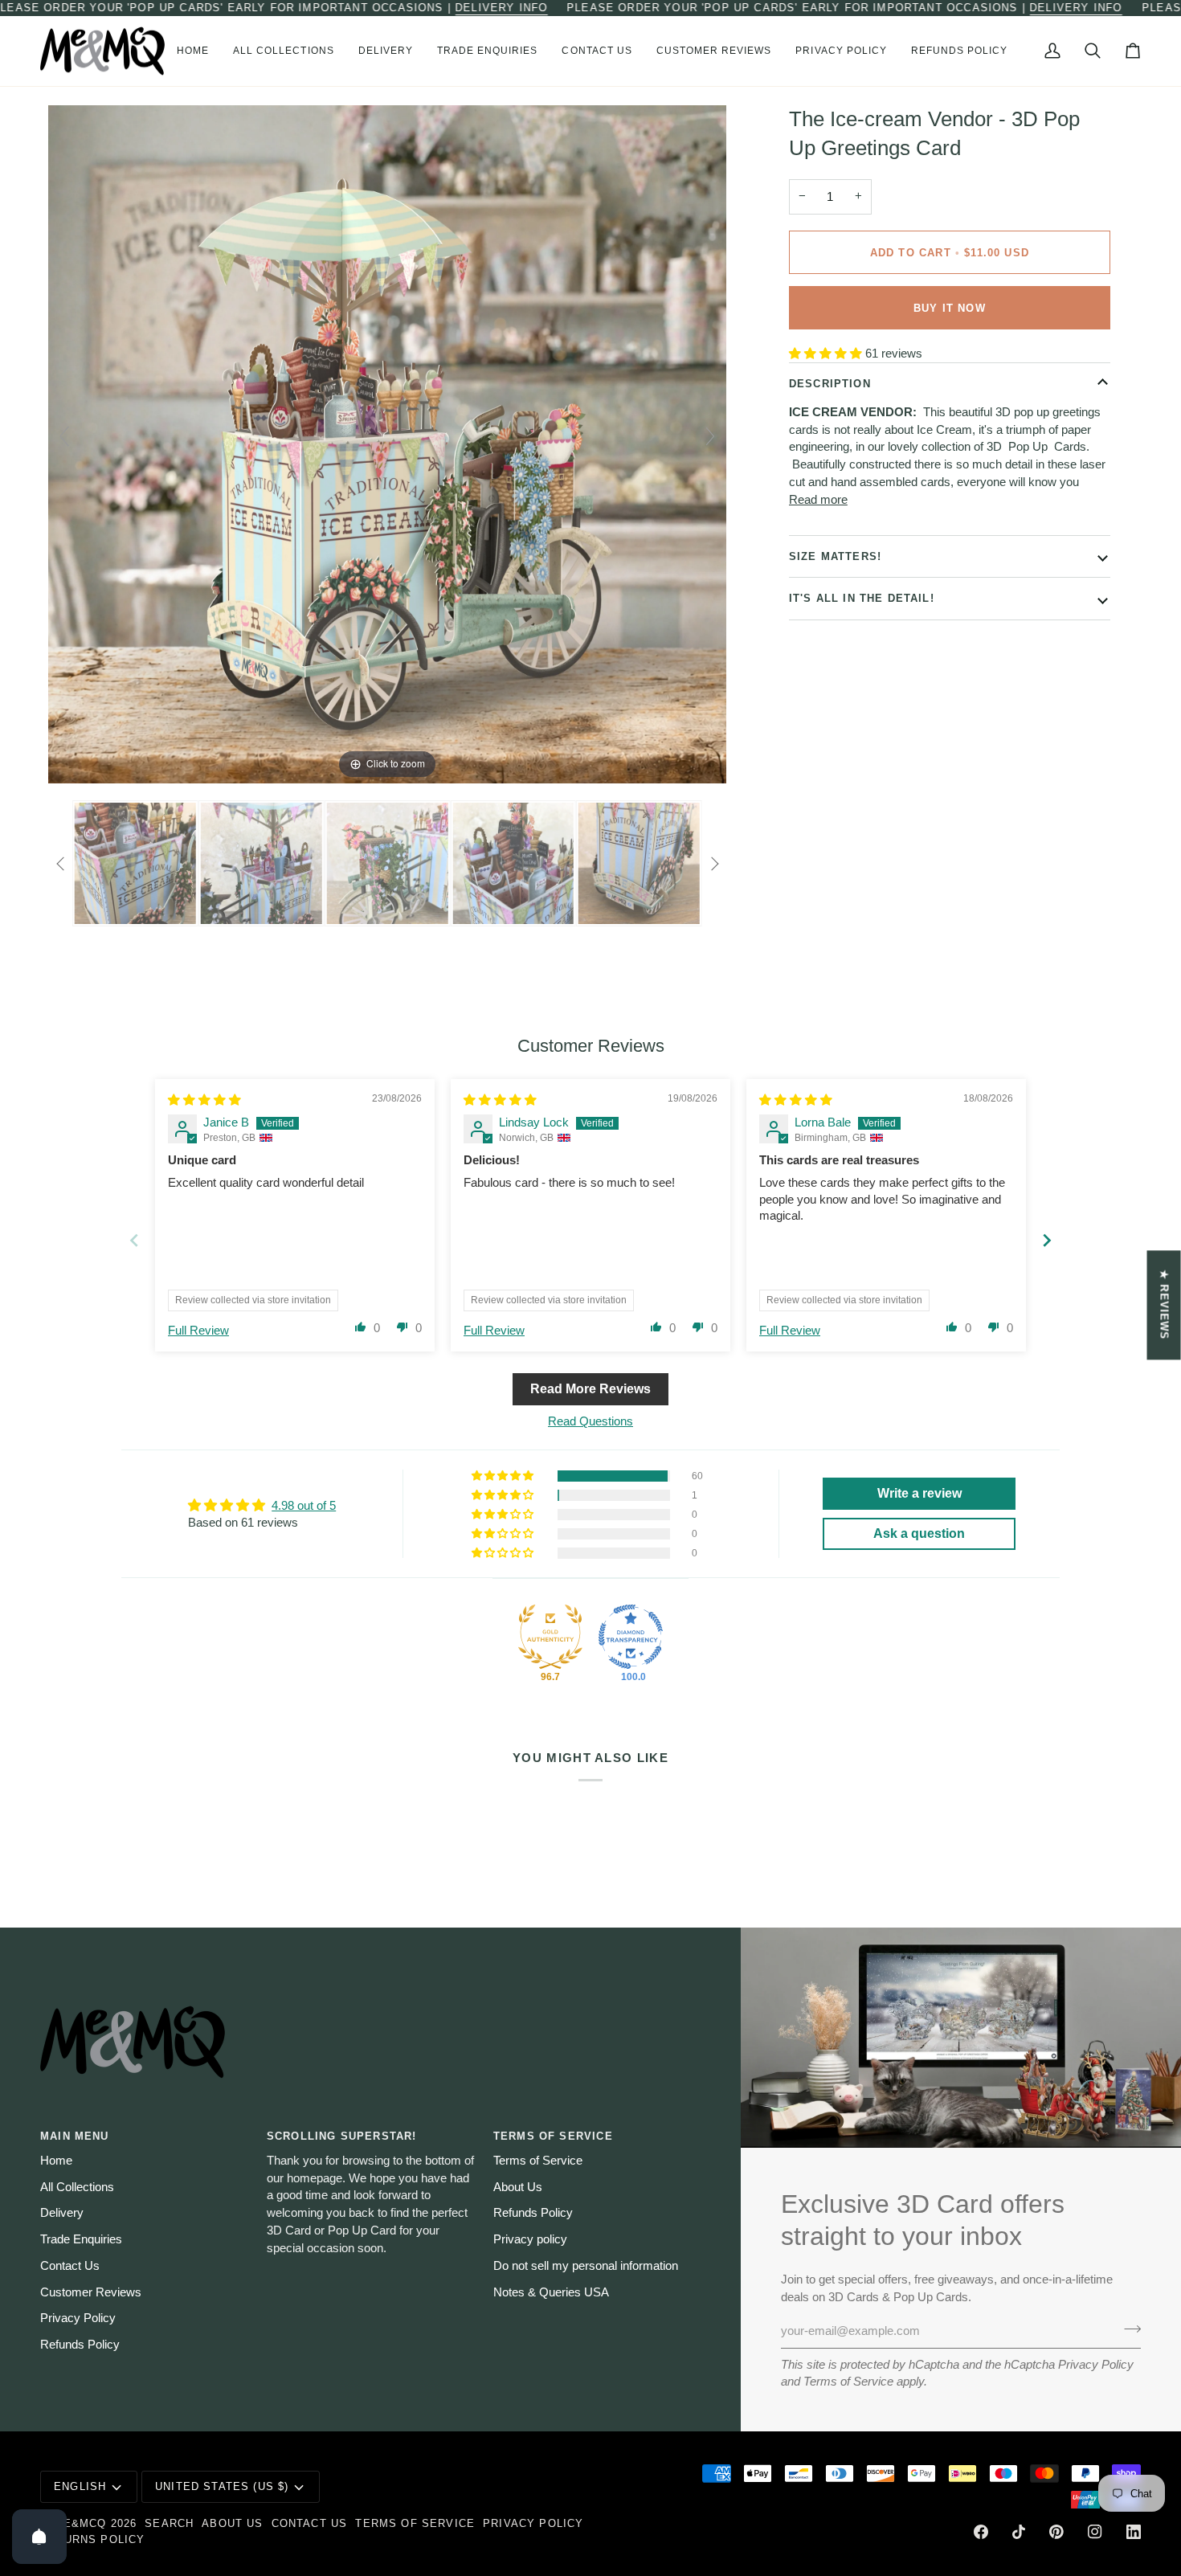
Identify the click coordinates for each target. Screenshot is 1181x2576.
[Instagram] (1095, 2532)
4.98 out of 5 (304, 1506)
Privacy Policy (1096, 2365)
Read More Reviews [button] (590, 1389)
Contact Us (70, 2266)
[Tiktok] (1019, 2532)
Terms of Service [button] (553, 2136)
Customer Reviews (91, 2292)
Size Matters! (835, 556)
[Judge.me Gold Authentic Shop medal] (550, 1637)
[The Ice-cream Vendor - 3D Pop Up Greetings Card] (135, 864)
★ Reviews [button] (1165, 1305)
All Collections (77, 2187)
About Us (518, 2187)
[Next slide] (710, 436)
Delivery (62, 2213)
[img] (204, 1100)
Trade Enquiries (81, 2239)
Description (830, 383)
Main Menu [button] (75, 2136)
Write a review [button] (919, 1493)
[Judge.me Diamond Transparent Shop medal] (631, 1637)
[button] (284, 51)
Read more (818, 500)
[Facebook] (981, 2532)
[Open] (39, 2537)
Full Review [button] (198, 1331)
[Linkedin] (1134, 2532)
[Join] (1128, 2329)
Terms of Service (848, 2382)
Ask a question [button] (919, 1533)
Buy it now (950, 308)
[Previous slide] (64, 436)
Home (56, 2161)
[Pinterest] (1056, 2532)
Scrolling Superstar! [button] (341, 2136)
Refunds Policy (80, 2345)
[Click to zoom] (387, 444)
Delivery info (501, 8)
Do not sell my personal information (586, 2266)
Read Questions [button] (590, 1421)
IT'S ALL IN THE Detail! (862, 598)
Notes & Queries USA (551, 2292)
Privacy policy (530, 2239)
